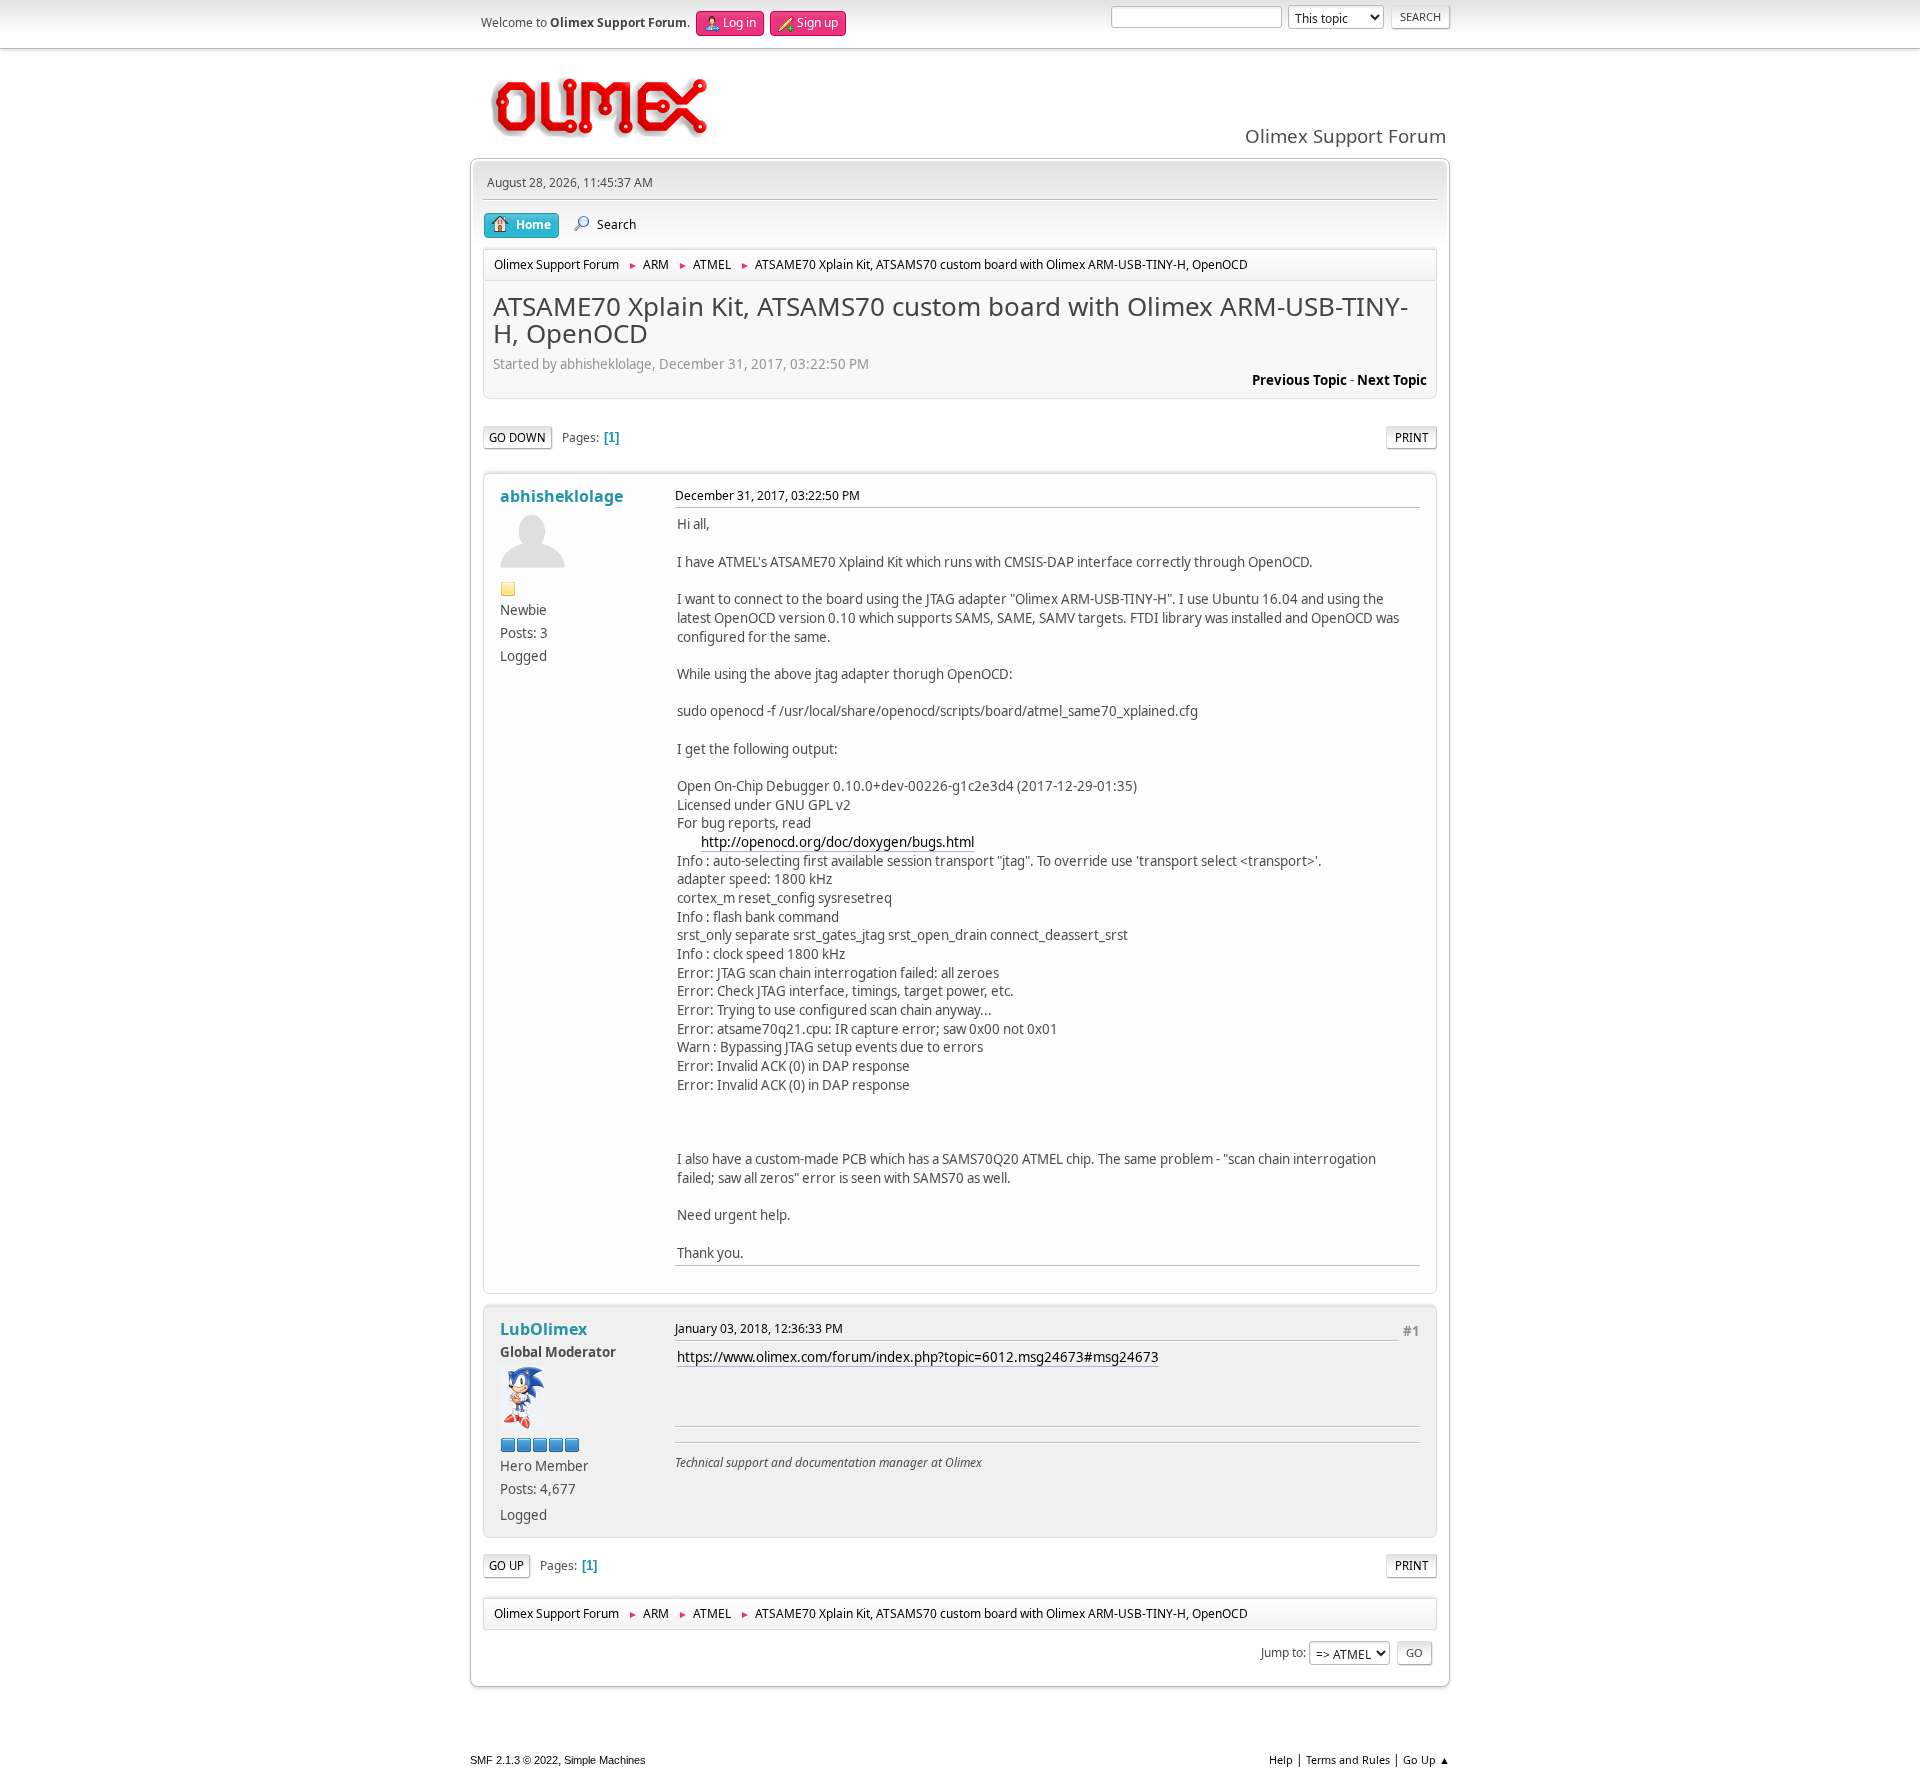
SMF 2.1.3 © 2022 (514, 1760)
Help (1281, 1759)
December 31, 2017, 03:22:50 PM (767, 495)
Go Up (506, 1565)
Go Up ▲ (1426, 1759)
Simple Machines (605, 1760)
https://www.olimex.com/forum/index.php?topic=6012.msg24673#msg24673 (918, 1357)
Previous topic (1299, 380)
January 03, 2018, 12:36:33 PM (759, 1328)
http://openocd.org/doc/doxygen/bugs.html (837, 842)
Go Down (517, 437)
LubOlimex (543, 1329)
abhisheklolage (561, 496)
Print (1411, 437)
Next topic (1392, 380)
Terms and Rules (1348, 1759)
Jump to (1282, 1652)
